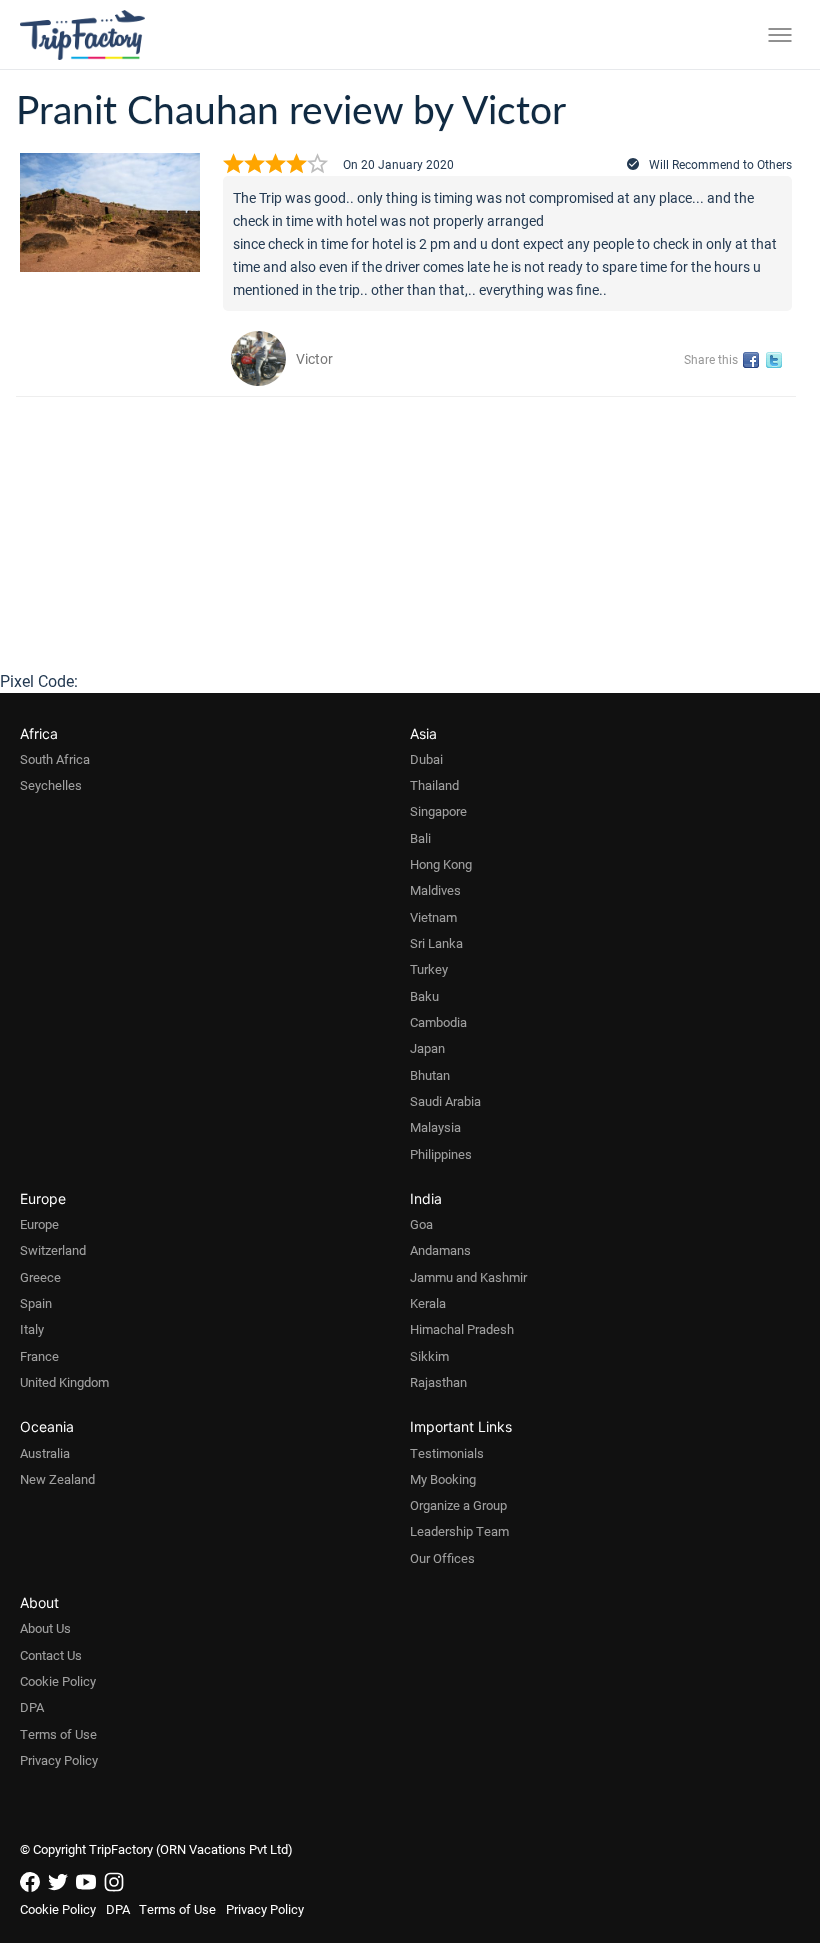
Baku (424, 996)
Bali (420, 838)
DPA (32, 1707)
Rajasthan (438, 1382)
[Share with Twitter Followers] (777, 360)
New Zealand (57, 1479)
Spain (36, 1303)
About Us (45, 1628)
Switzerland (53, 1250)
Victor (314, 358)
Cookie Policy (58, 1681)
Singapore (438, 811)
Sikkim (429, 1356)
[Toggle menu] (780, 35)
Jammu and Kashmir (468, 1277)
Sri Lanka (436, 943)
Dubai (426, 759)
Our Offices (442, 1558)
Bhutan (430, 1075)
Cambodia (438, 1022)
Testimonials (447, 1453)
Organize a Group (458, 1505)
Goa (421, 1224)
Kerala (428, 1303)
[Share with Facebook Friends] (754, 360)
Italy (32, 1329)
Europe (39, 1224)
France (39, 1356)
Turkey (429, 969)
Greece (40, 1277)
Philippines (441, 1154)
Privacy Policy (59, 1760)
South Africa (55, 759)
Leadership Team (459, 1531)
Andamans (440, 1250)
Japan (427, 1048)
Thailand (434, 785)
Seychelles (51, 785)
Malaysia (435, 1127)
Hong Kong (441, 864)
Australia (45, 1453)
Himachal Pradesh (462, 1329)
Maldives (435, 890)
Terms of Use (58, 1734)
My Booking (443, 1479)
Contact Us (51, 1655)
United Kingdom (64, 1382)
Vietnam (433, 917)
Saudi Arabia (445, 1101)
